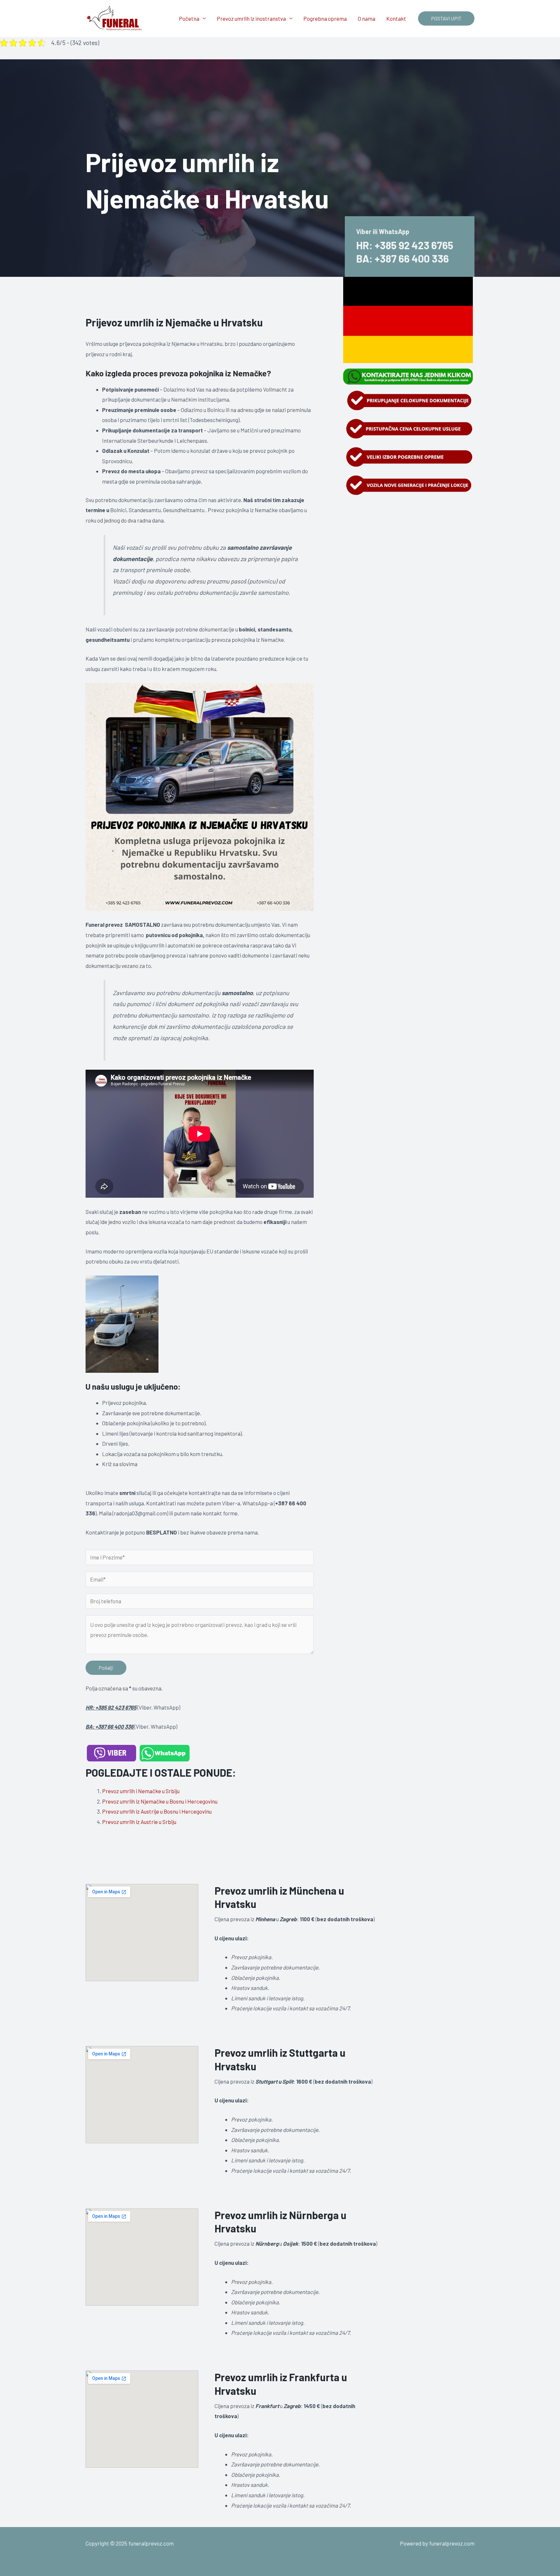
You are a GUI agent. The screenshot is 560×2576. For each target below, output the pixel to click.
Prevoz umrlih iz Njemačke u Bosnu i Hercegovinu (160, 1801)
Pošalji (106, 1668)
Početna (189, 18)
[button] (446, 18)
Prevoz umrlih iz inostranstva (251, 18)
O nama (367, 18)
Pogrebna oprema (325, 18)
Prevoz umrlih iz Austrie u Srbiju (139, 1822)
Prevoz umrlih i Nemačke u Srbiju (141, 1791)
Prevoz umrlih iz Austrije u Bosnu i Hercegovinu (157, 1811)
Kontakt (396, 18)
